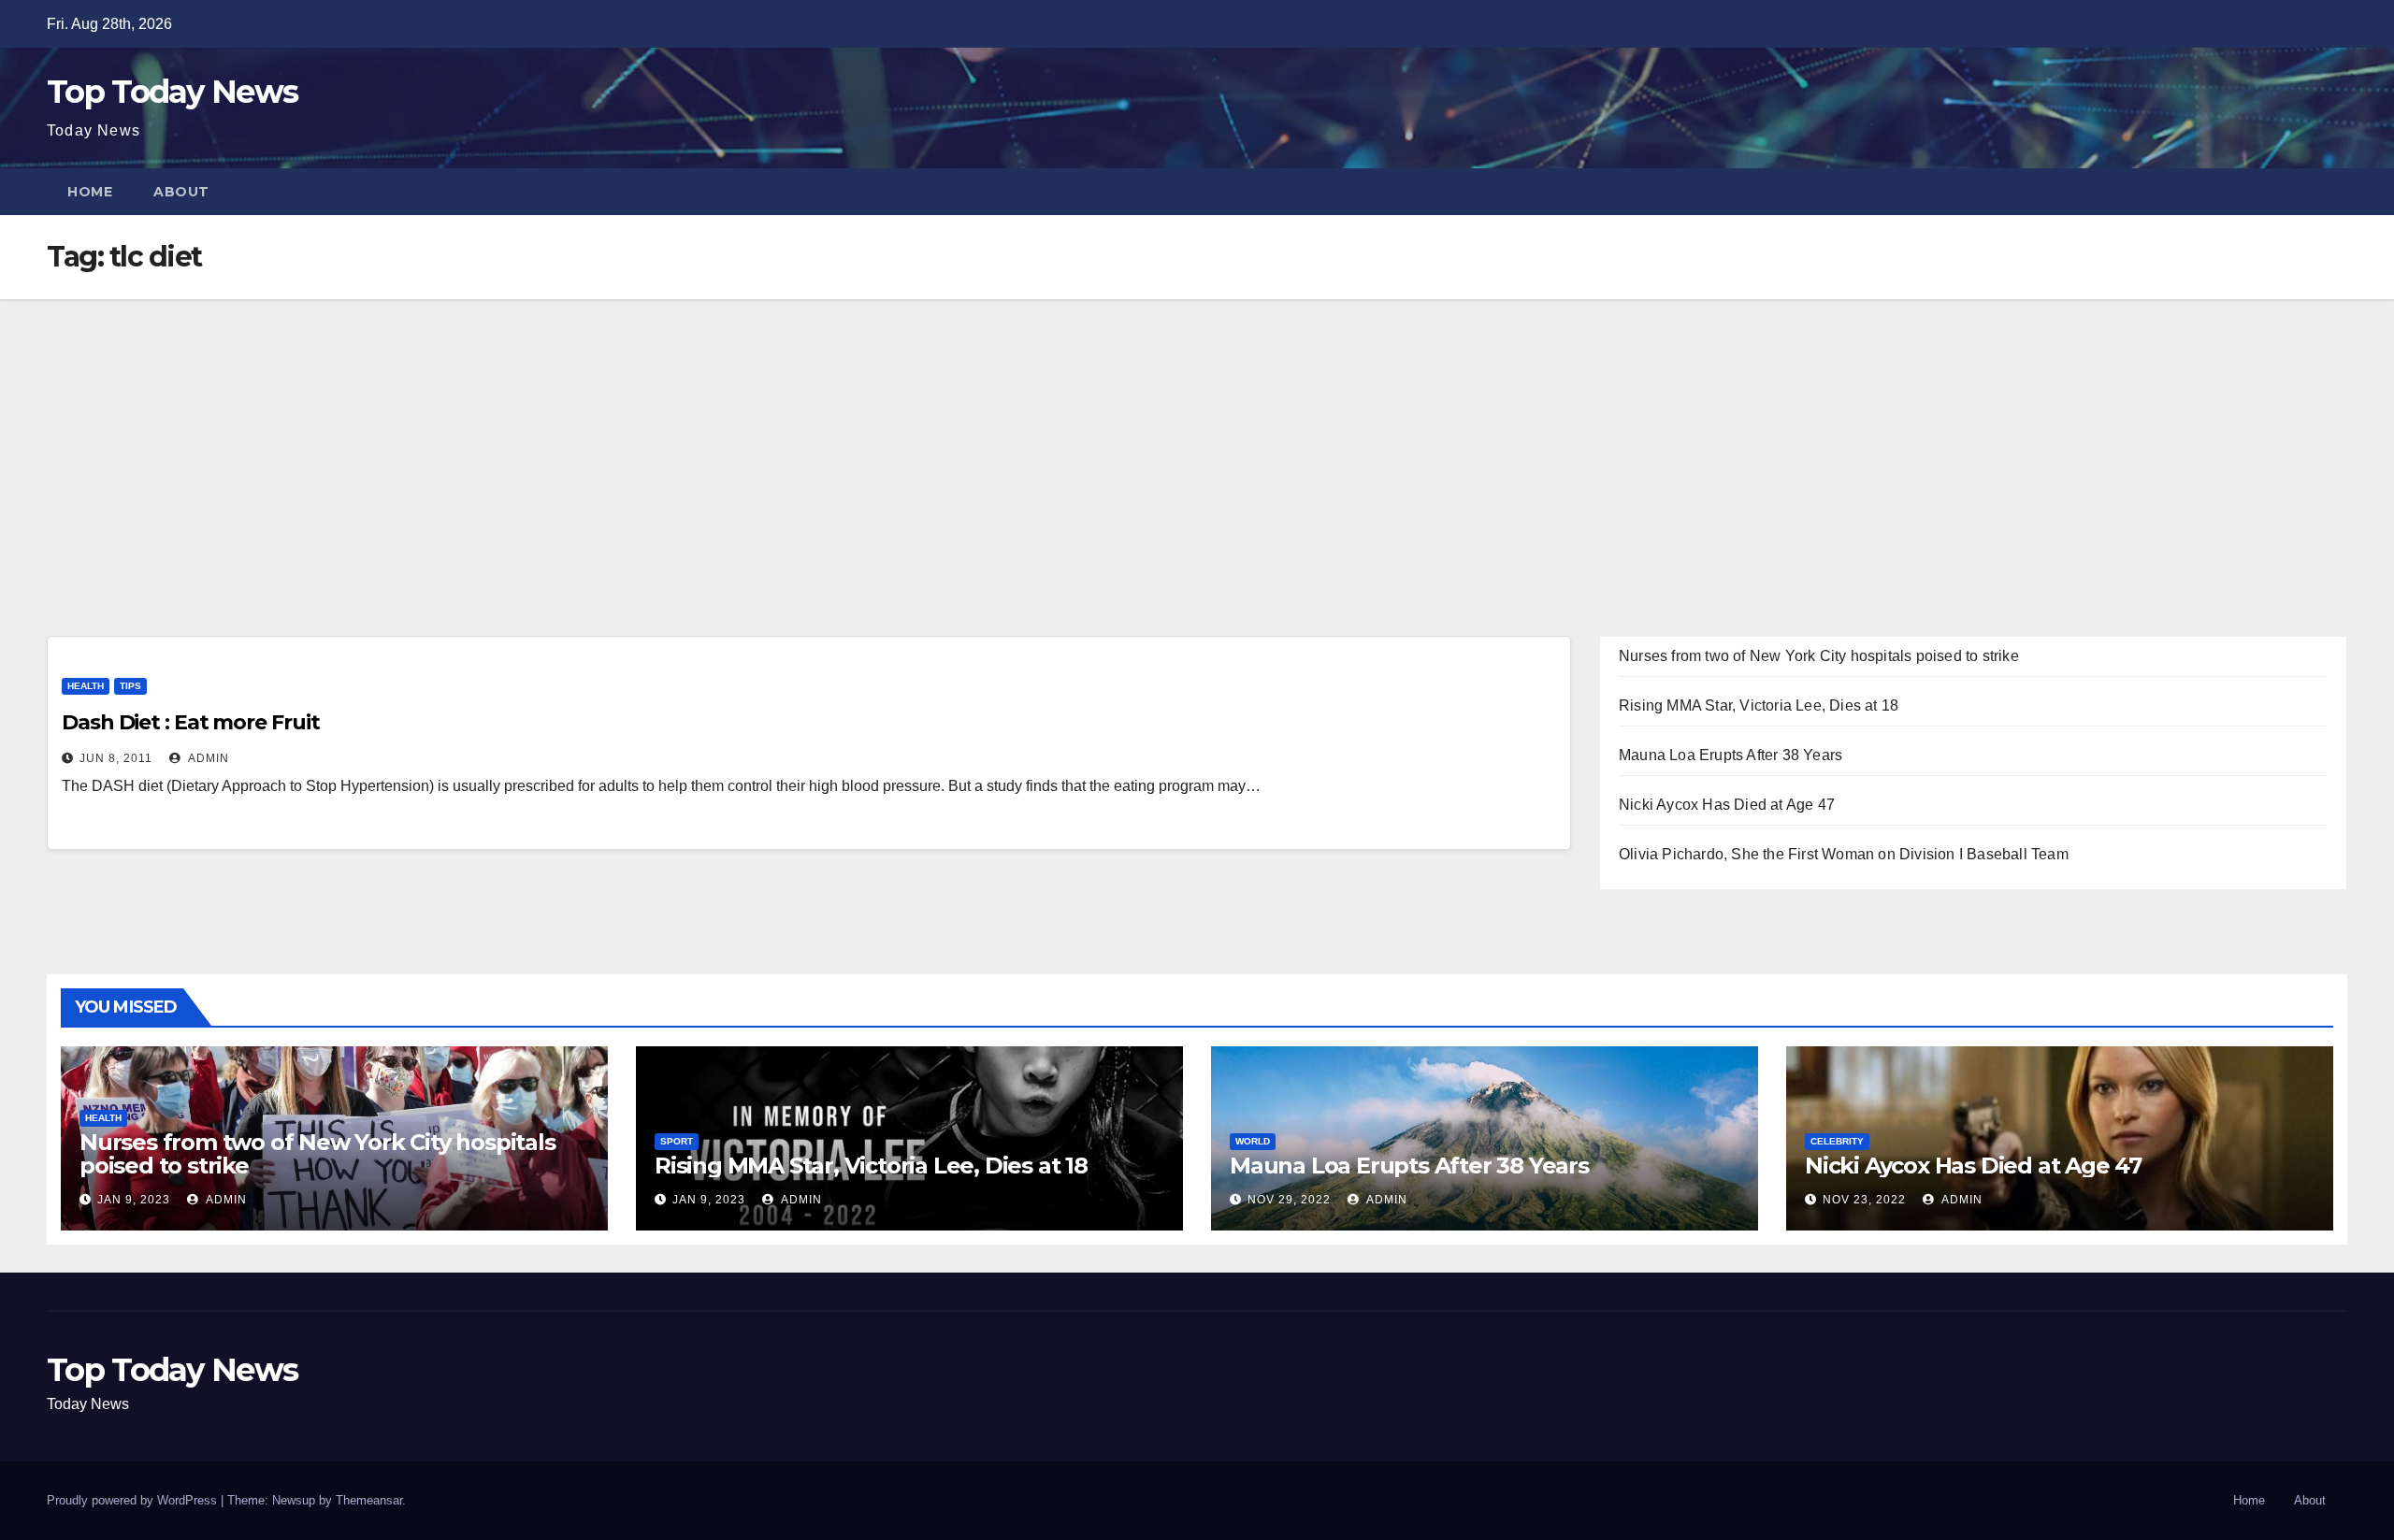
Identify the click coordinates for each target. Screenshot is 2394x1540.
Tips (130, 686)
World (1253, 1141)
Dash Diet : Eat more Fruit (190, 722)
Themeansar (369, 1500)
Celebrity (1837, 1141)
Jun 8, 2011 (116, 758)
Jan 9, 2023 (134, 1200)
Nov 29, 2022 (1289, 1200)
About (181, 192)
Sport (677, 1141)
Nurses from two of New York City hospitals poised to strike (1819, 656)
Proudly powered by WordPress (134, 1500)
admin (207, 758)
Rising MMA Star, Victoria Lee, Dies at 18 (1759, 705)
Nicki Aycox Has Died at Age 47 (1727, 805)
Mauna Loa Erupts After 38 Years (1731, 755)
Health (86, 686)
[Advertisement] (1197, 439)
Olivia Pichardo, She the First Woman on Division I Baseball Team (1844, 854)
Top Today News (172, 92)
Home (90, 192)
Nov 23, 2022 (1864, 1200)
